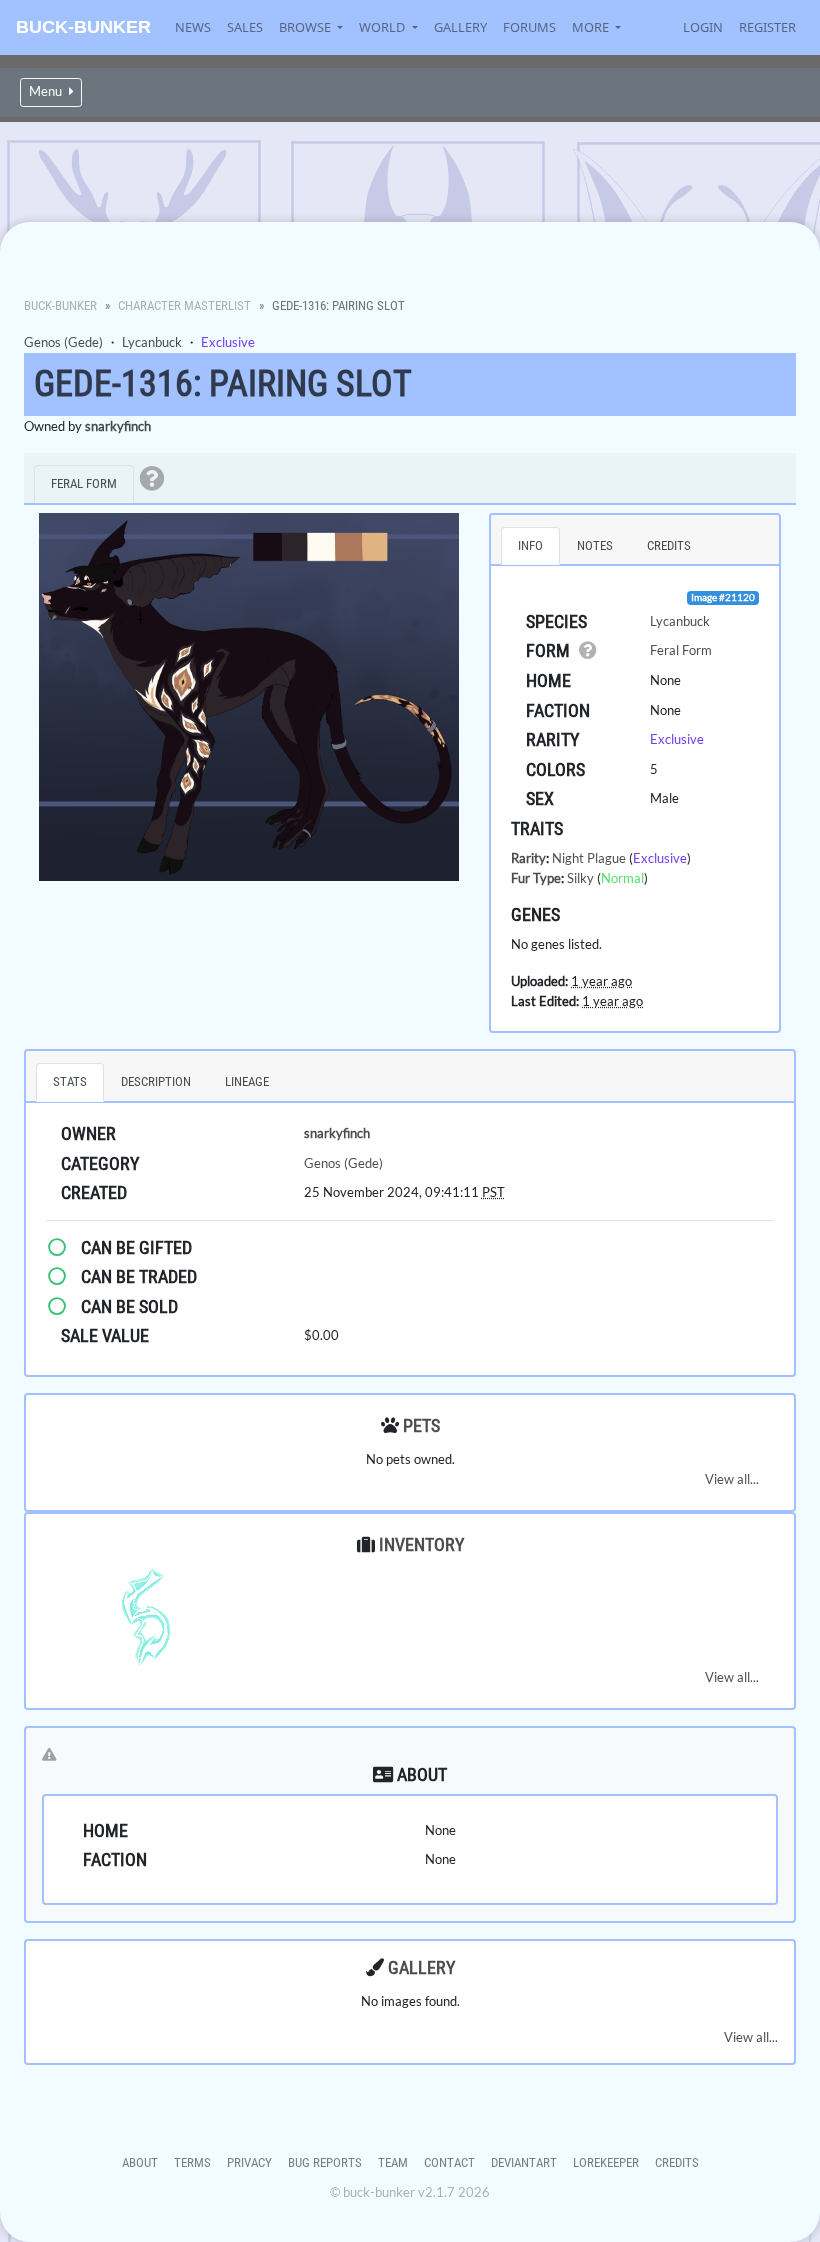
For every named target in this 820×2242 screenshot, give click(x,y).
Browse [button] (306, 27)
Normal (622, 878)
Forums (529, 27)
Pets (421, 1425)
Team (393, 2162)
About (140, 2162)
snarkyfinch (118, 426)
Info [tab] (530, 545)
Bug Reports (325, 2162)
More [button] (592, 27)
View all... (732, 1479)
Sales (245, 27)
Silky (580, 878)
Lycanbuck (152, 342)
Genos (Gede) (63, 342)
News (193, 27)
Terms (192, 2162)
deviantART (524, 2162)
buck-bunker (83, 27)
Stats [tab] (70, 1081)
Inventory (421, 1544)
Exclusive (228, 342)
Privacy (249, 2162)
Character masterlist (184, 305)
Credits (677, 2162)
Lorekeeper (606, 2162)
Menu (47, 91)
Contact (449, 2162)
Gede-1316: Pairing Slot (223, 384)
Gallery (460, 27)
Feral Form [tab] (84, 483)
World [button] (383, 27)
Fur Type (536, 878)
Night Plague (589, 858)
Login (703, 27)
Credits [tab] (669, 545)
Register (767, 27)
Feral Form (681, 650)
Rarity (528, 858)
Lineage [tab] (247, 1081)
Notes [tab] (595, 545)
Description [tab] (156, 1081)
